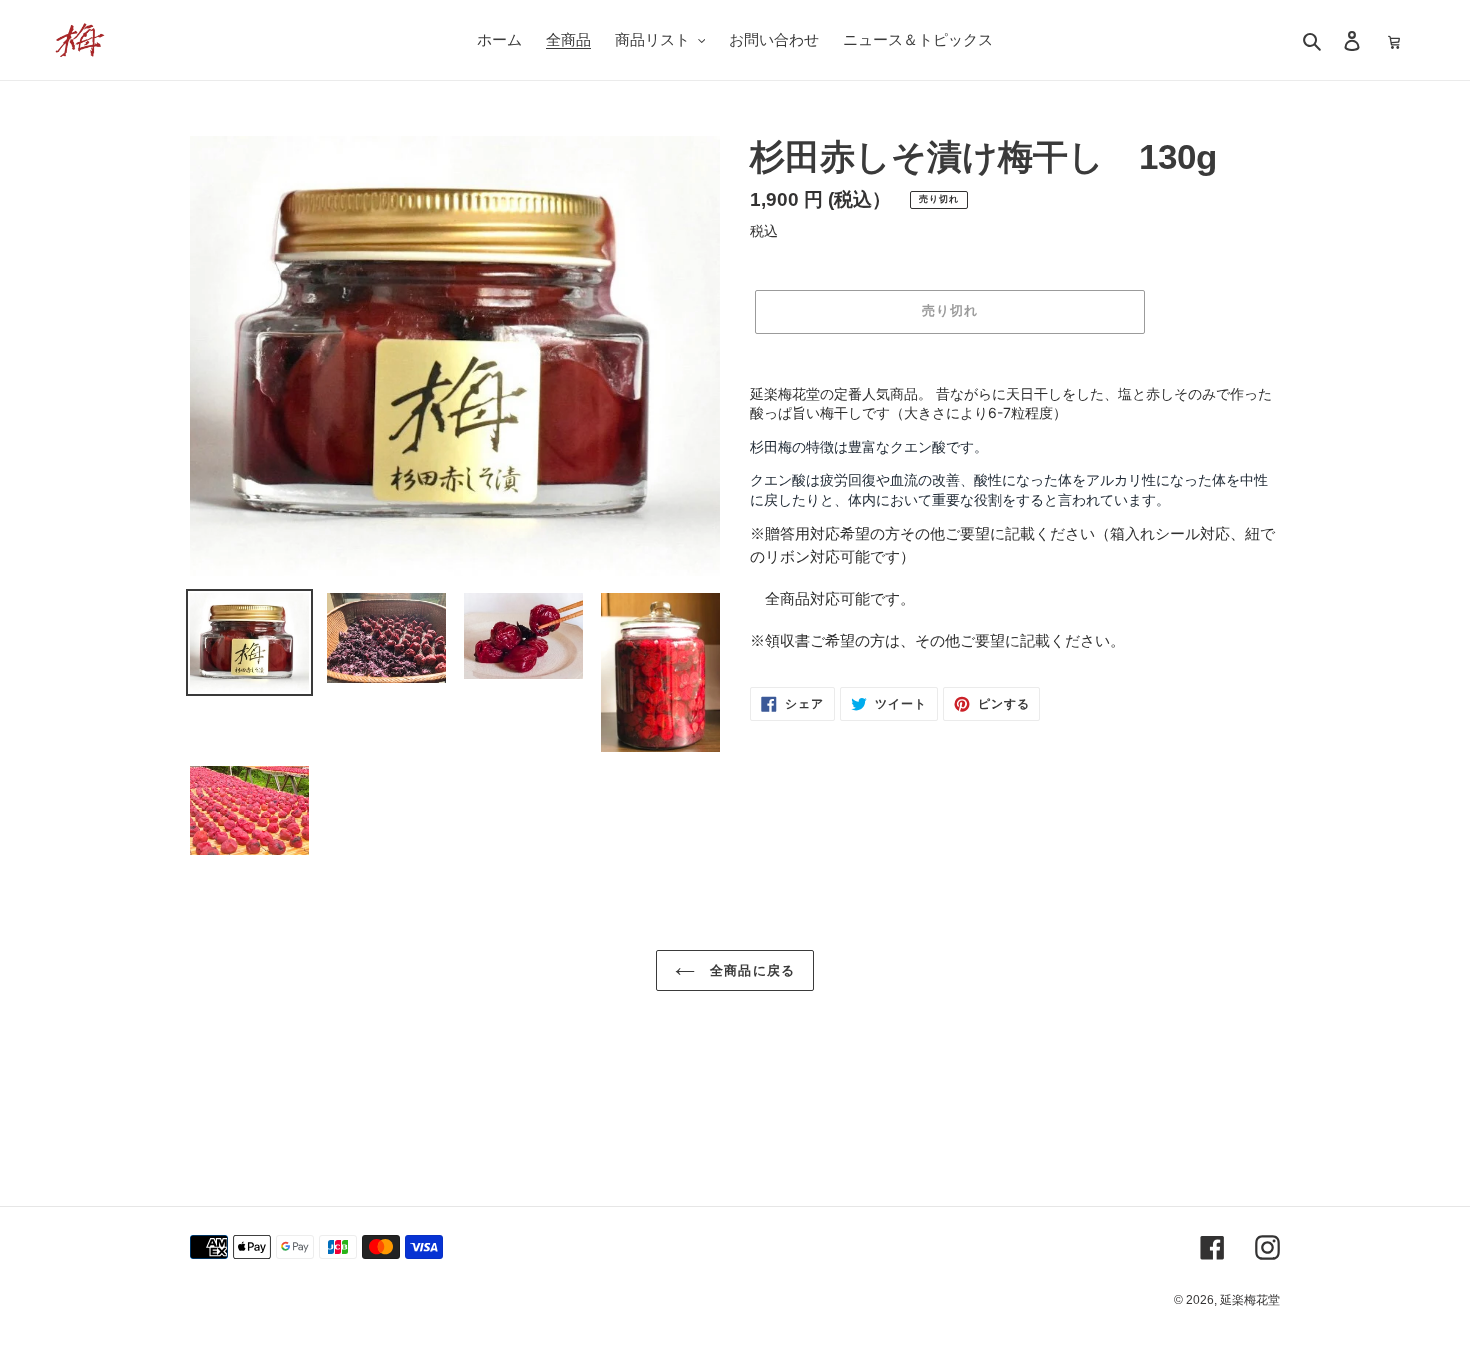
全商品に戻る (749, 970)
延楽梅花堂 (1250, 1300)
